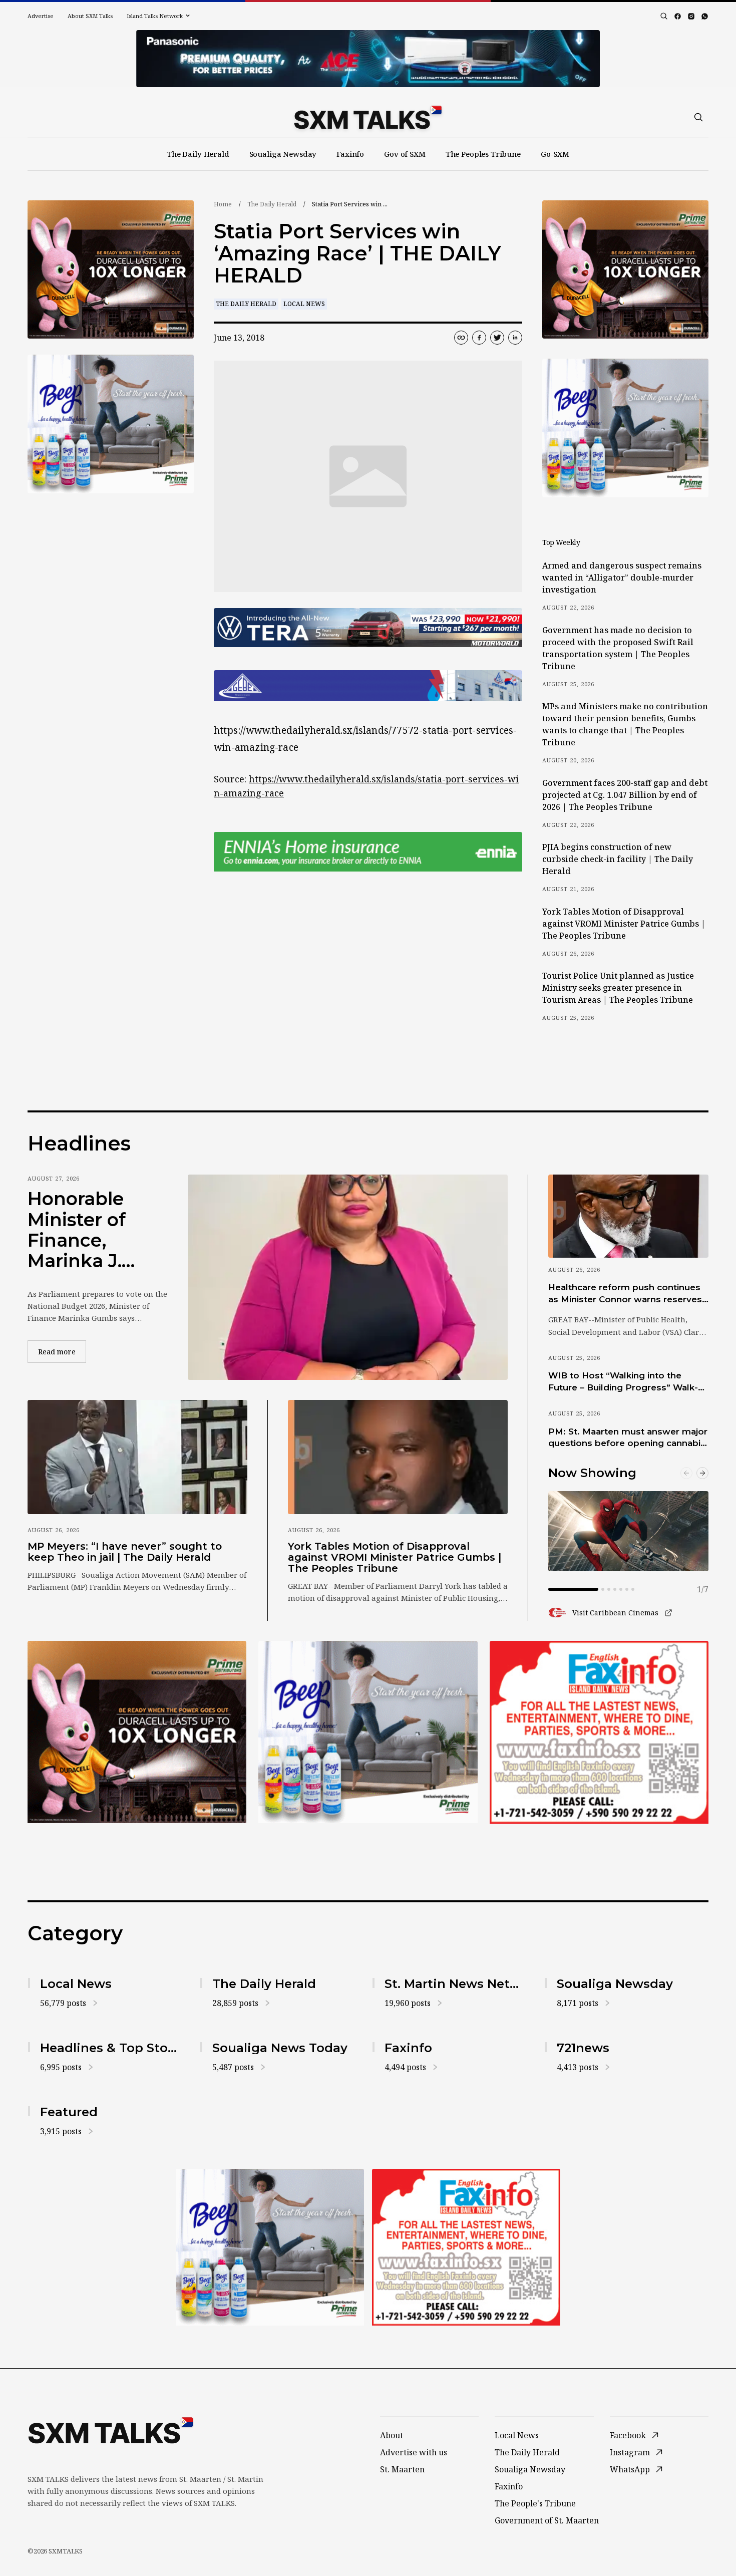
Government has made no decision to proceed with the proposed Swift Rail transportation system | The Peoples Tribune (618, 648)
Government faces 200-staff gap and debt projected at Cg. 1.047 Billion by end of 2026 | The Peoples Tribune (625, 795)
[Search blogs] (664, 16)
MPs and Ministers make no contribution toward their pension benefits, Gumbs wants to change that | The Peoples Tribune (625, 724)
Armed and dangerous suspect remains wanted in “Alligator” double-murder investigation (622, 578)
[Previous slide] (686, 1473)
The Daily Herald (198, 154)
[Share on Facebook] (479, 338)
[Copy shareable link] (461, 338)
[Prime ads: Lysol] (111, 270)
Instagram (630, 2452)
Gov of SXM (405, 154)
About (392, 2435)
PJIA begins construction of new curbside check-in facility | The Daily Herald (618, 859)
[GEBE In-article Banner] (368, 686)
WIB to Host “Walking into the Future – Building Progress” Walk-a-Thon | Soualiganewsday (627, 1382)
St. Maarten (402, 2469)
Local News (304, 304)
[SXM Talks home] (368, 117)
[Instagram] (691, 16)
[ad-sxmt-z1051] (111, 424)
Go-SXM (555, 154)
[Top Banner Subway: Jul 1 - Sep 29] (368, 59)
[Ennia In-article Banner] (368, 852)
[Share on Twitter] (497, 338)
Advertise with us (414, 2452)
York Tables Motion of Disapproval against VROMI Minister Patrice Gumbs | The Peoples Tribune (624, 924)
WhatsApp (630, 2469)
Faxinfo (350, 154)
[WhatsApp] (705, 16)
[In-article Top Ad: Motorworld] (368, 628)
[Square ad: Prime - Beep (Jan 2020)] (368, 1732)
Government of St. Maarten (547, 2520)
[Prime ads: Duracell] (137, 1732)
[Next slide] (702, 1473)
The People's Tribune (535, 2503)
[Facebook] (678, 16)
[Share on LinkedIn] (515, 338)
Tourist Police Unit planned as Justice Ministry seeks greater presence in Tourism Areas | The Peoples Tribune (618, 988)
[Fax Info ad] (599, 1732)
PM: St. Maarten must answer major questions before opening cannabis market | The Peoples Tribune (628, 1438)
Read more (62, 1351)
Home (223, 204)
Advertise (41, 16)
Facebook (628, 2435)
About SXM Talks (90, 16)
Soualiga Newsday (283, 154)
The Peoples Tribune (483, 154)
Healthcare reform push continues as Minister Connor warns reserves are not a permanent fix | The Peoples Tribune (625, 1294)
